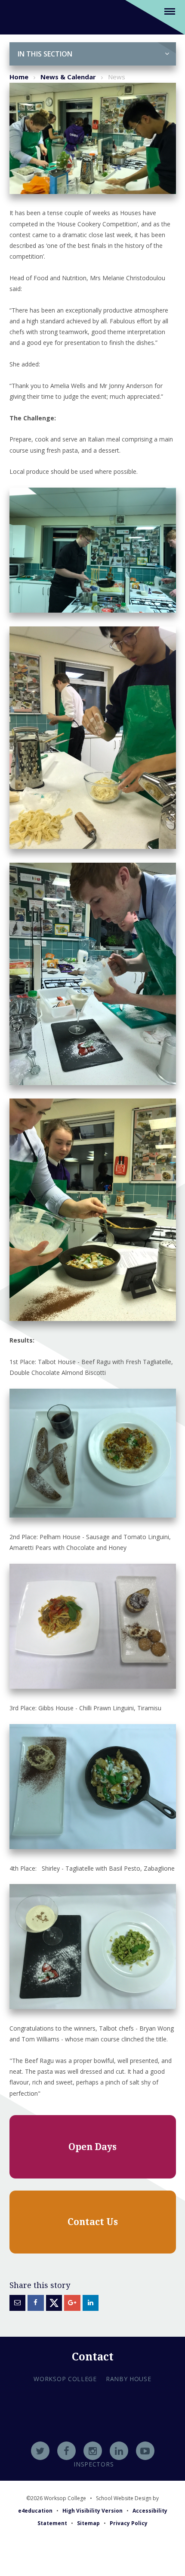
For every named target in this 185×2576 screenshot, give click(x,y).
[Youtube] (145, 2451)
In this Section (45, 54)
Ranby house (129, 2379)
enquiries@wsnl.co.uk (93, 2441)
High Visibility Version (92, 2511)
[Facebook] (66, 2451)
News (117, 77)
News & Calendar (68, 77)
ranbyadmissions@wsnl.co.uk (92, 2429)
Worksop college (65, 2379)
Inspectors (94, 2464)
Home (19, 77)
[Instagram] (93, 2451)
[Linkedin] (119, 2451)
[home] (20, 17)
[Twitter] (40, 2451)
